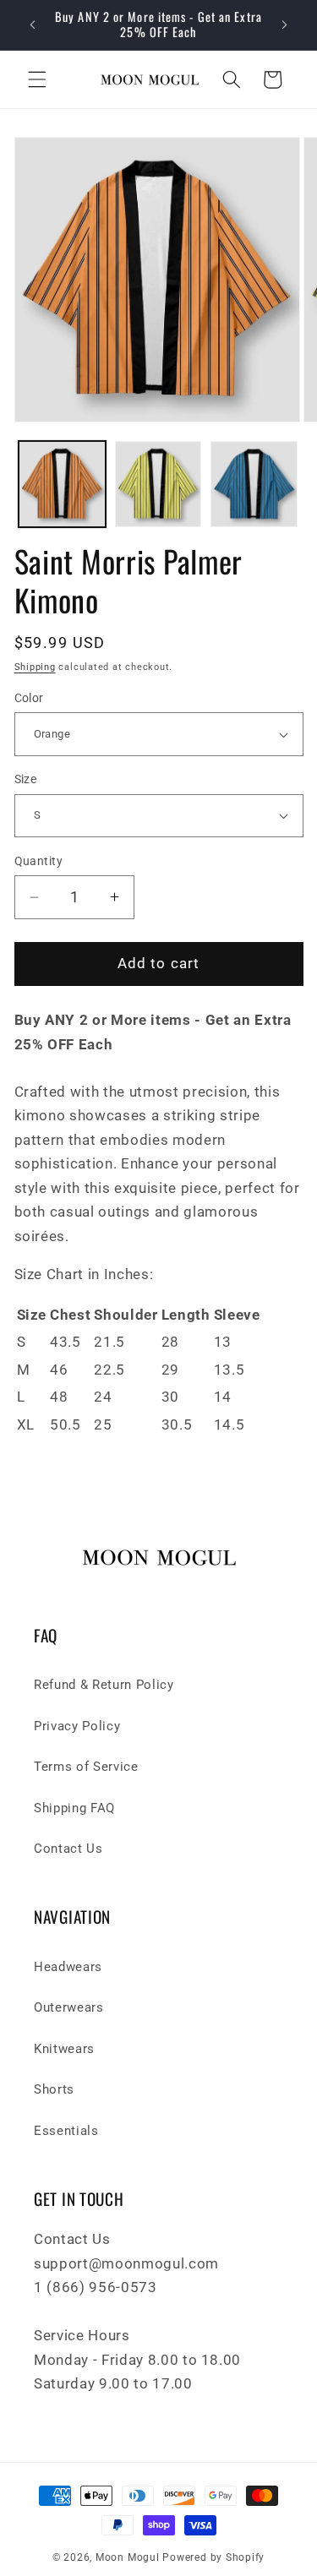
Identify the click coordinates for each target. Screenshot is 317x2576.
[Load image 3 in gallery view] (254, 485)
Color (29, 698)
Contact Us (68, 1849)
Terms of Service (86, 1767)
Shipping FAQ (74, 1808)
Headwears (68, 1967)
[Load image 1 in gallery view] (62, 485)
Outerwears (69, 2007)
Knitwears (64, 2049)
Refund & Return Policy (104, 1685)
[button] (37, 79)
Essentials (66, 2131)
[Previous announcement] (33, 25)
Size (26, 779)
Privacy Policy (77, 1726)
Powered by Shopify (213, 2557)
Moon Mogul (128, 2557)
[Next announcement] (285, 25)
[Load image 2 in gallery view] (158, 485)
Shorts (54, 2089)
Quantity (39, 861)
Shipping (35, 667)
